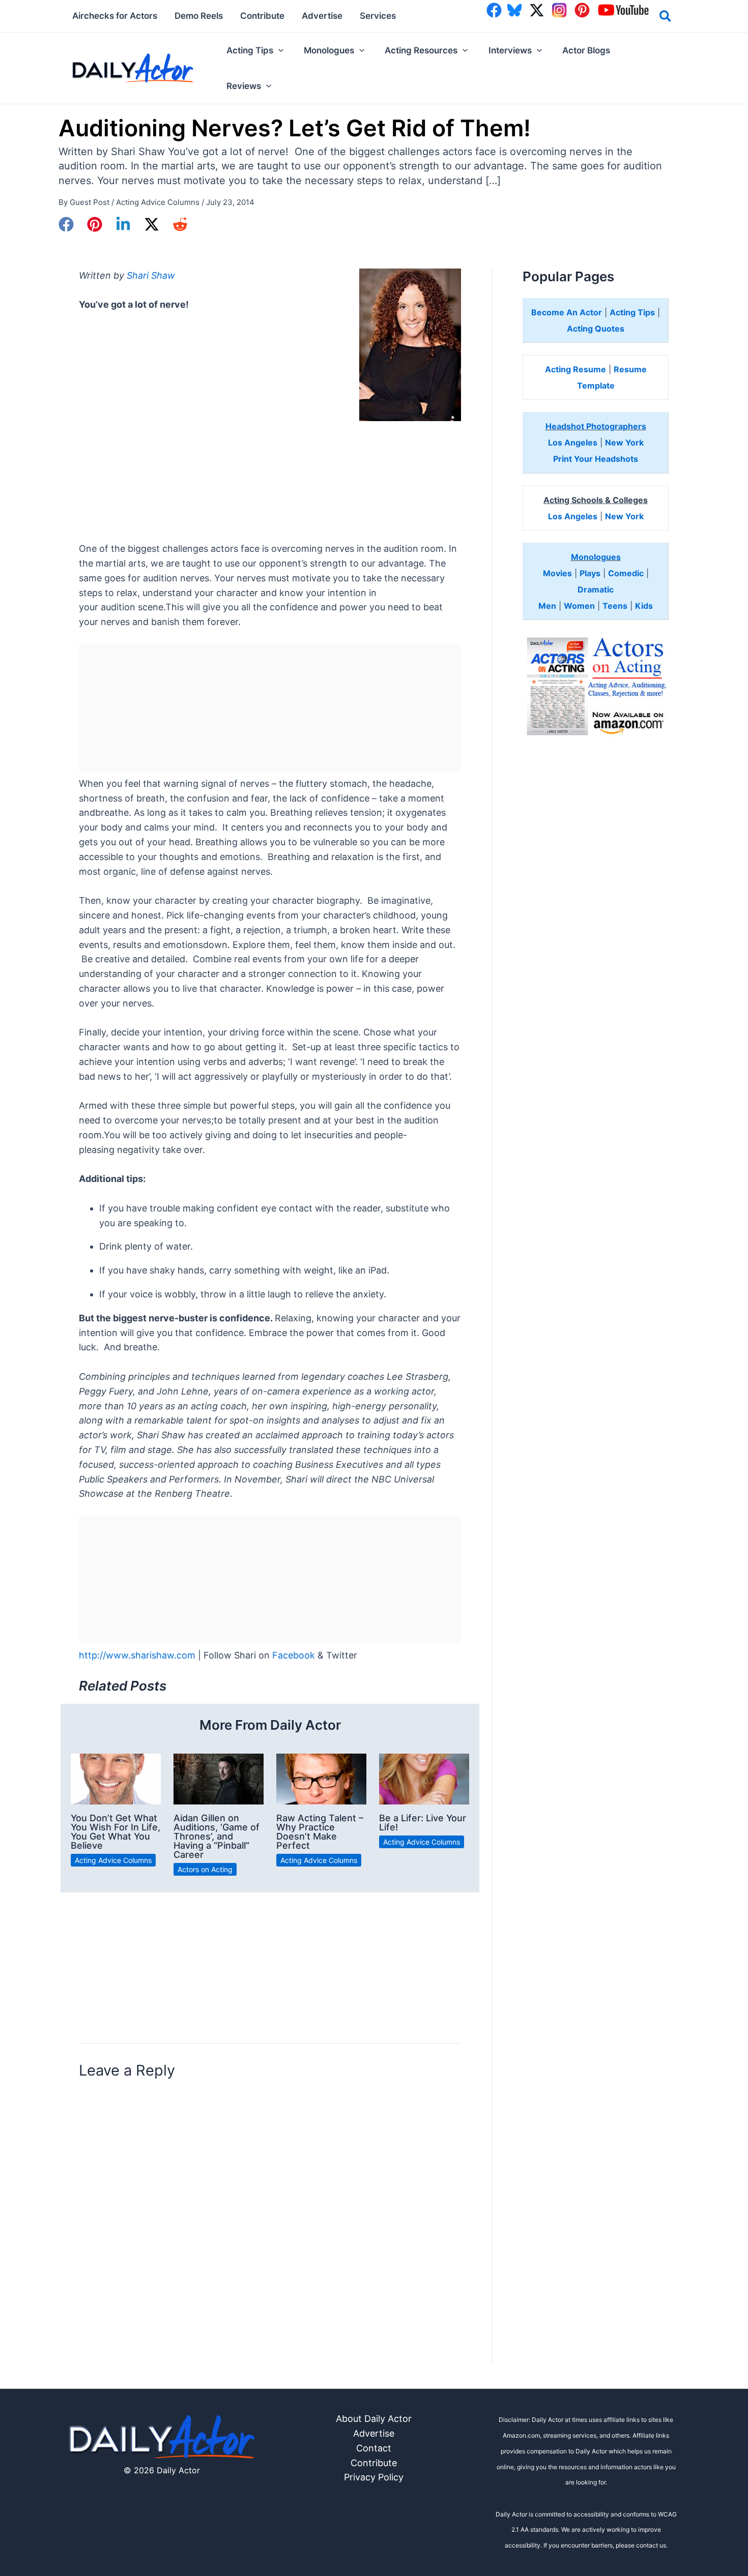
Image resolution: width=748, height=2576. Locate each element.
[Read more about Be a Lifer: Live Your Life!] (424, 1778)
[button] (666, 18)
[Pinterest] (95, 224)
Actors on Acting (205, 1869)
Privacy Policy (374, 2477)
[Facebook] (66, 224)
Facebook (294, 1655)
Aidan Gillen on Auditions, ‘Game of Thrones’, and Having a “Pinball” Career (217, 1836)
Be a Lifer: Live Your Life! (423, 1823)
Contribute (374, 2463)
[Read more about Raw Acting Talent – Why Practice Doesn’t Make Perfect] (321, 1778)
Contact (374, 2448)
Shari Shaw (151, 275)
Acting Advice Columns (158, 202)
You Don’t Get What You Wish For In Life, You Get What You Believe (116, 1832)
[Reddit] (180, 224)
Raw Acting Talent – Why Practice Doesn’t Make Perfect (320, 1832)
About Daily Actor (374, 2419)
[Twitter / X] (152, 224)
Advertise (374, 2433)
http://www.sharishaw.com (137, 1655)
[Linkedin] (123, 224)
